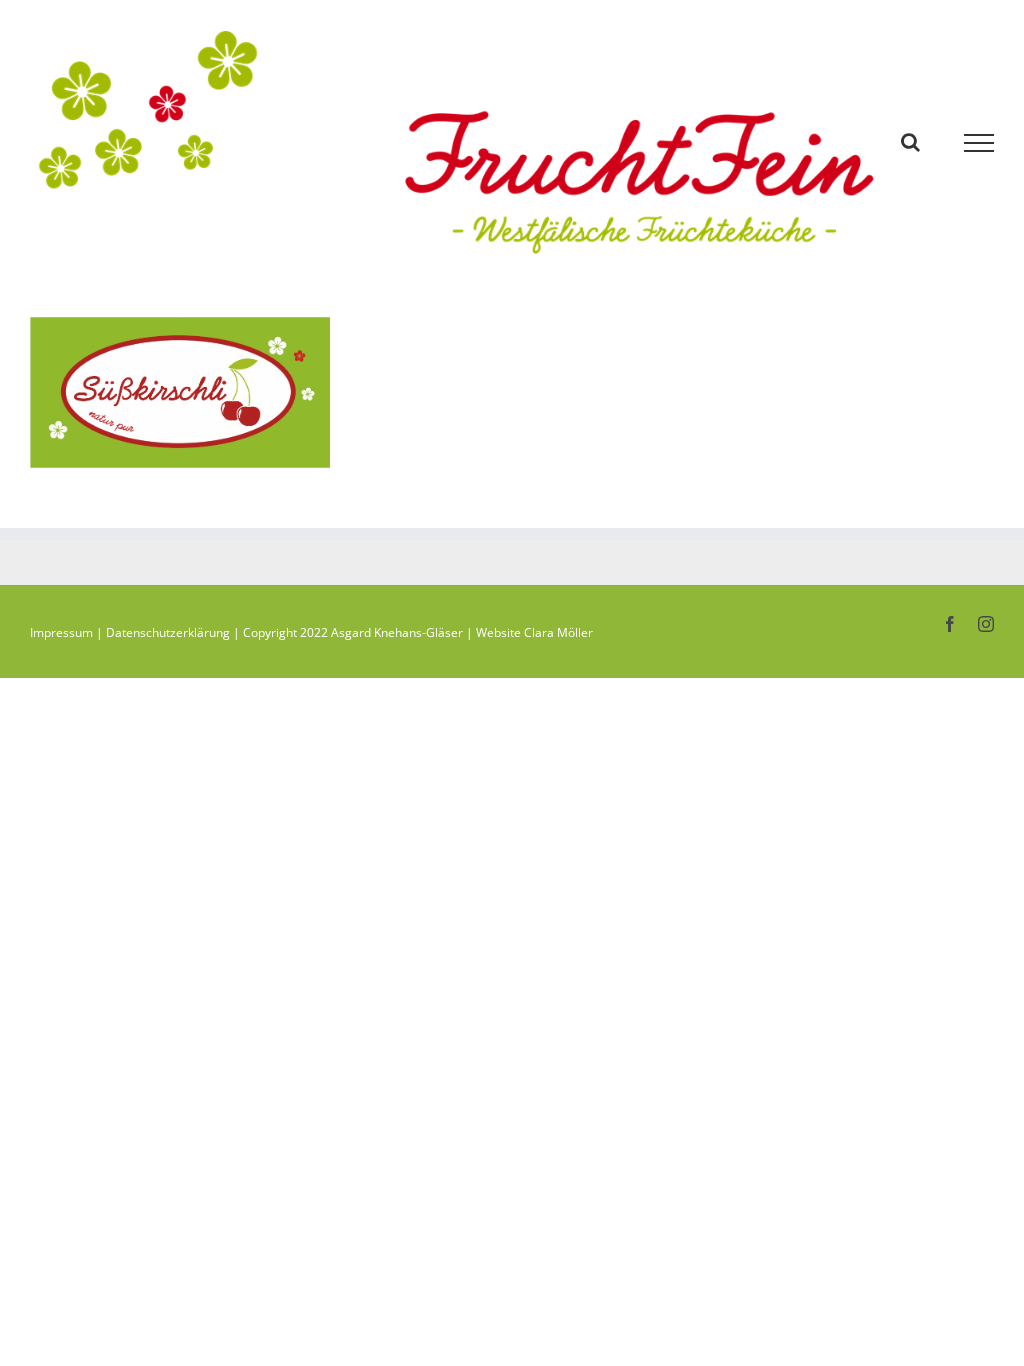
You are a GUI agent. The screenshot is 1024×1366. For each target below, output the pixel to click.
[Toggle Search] (910, 142)
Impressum (61, 632)
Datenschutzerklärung (168, 632)
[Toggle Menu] (979, 143)
